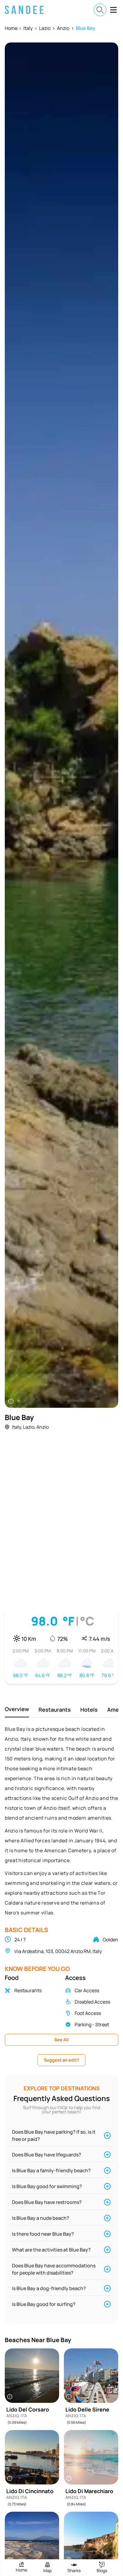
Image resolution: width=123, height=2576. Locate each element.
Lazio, (29, 1427)
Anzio (63, 28)
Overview (17, 1709)
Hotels (89, 1710)
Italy (28, 28)
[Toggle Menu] (113, 10)
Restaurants (55, 1710)
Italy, (17, 1427)
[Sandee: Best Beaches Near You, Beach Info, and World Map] (24, 10)
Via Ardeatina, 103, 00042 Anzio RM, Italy (58, 1951)
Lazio (45, 28)
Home (11, 28)
